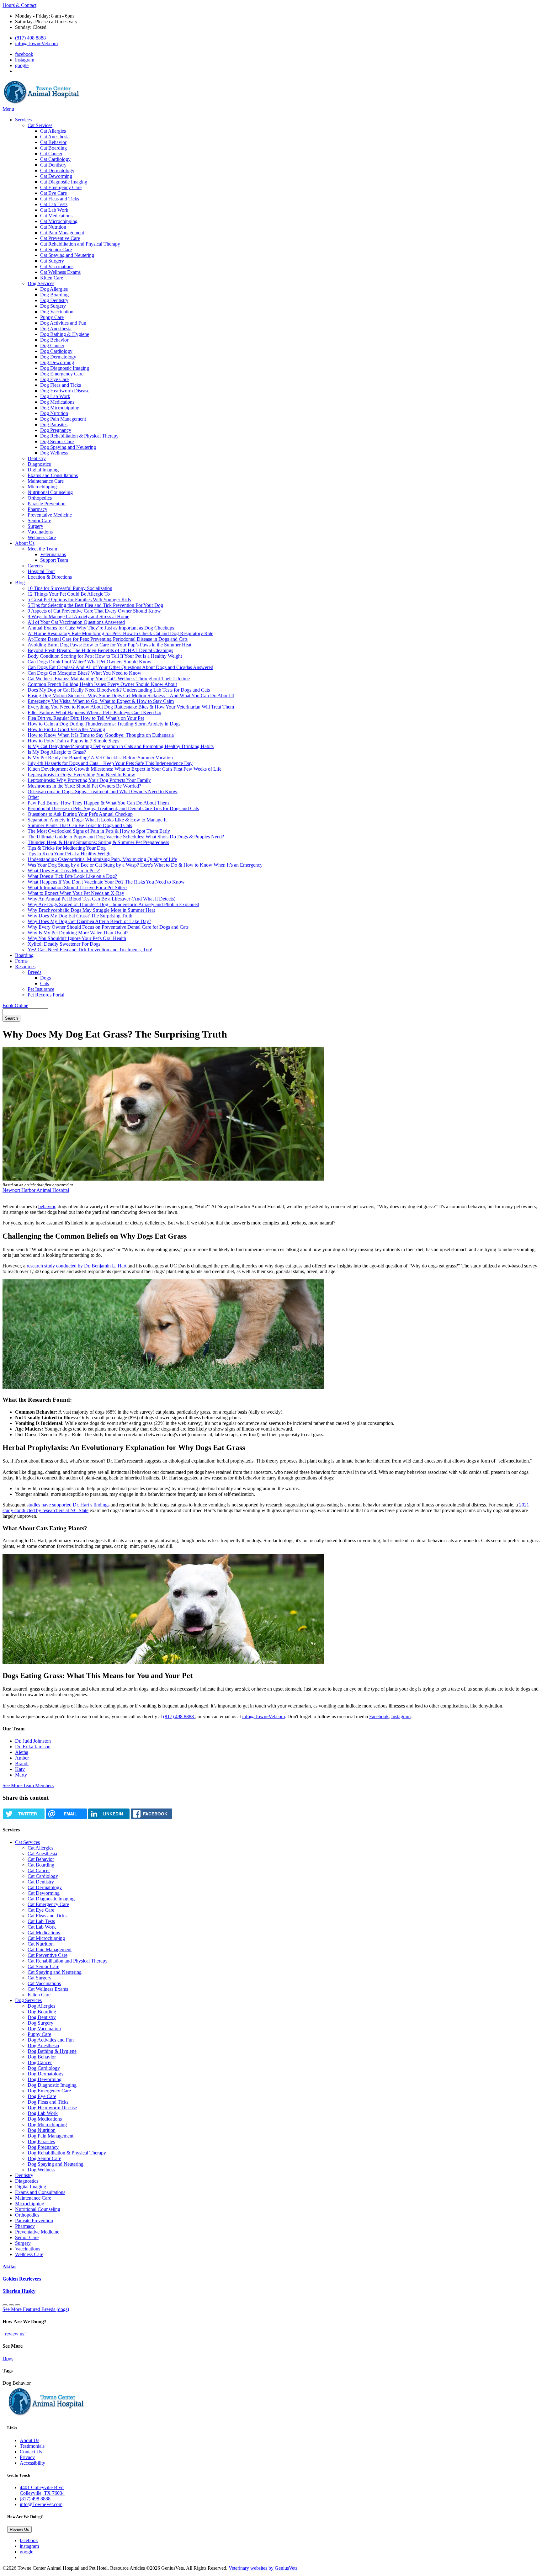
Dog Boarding (54, 295)
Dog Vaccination (57, 312)
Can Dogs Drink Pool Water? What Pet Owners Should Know (90, 662)
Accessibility (32, 2463)
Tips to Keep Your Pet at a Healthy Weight (70, 854)
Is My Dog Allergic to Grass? (57, 752)
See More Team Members (28, 1785)
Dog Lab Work (55, 396)
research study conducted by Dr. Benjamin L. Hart (77, 1266)
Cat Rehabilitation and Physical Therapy (80, 244)
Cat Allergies (53, 131)
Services (23, 120)
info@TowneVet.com (36, 43)
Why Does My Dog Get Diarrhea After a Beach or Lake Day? (89, 921)
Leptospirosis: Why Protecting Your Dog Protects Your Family (89, 780)
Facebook (379, 1716)
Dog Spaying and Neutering (68, 447)
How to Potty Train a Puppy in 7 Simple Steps (73, 741)
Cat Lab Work (54, 210)
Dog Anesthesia (56, 329)
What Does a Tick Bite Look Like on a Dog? (72, 876)
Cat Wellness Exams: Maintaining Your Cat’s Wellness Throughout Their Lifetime (109, 679)
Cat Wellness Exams (60, 272)
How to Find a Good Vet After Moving (66, 729)
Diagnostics (39, 464)
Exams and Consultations (53, 475)
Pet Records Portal (46, 995)
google (22, 65)
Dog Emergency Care (62, 374)
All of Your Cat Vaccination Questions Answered (76, 622)
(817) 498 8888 (30, 38)
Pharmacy (37, 509)
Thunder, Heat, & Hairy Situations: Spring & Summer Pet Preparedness (98, 842)
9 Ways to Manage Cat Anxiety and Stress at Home (78, 616)
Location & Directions (50, 577)
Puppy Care (52, 317)
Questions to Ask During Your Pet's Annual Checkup (80, 814)
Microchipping (42, 487)
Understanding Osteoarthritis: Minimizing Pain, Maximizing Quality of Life (102, 859)
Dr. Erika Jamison (33, 1747)
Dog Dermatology (58, 357)
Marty (21, 1775)
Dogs (45, 978)
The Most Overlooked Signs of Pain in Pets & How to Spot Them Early (99, 831)
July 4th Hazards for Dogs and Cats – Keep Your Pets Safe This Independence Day (110, 763)
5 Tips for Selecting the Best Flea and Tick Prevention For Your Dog (95, 605)
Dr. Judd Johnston (33, 1741)
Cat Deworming (56, 176)
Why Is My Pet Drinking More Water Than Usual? (78, 933)
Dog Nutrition (54, 413)
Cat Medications (56, 216)
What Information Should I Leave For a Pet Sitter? (77, 887)
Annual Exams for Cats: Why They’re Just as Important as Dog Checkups (101, 628)
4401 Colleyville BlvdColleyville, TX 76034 (42, 2490)
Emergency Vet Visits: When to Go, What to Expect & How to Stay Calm (101, 701)
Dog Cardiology (56, 351)
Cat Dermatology (57, 170)
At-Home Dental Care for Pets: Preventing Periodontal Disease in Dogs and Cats (108, 639)
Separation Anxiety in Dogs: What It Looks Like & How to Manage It (97, 820)
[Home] (42, 103)
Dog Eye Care (54, 379)
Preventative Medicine (50, 515)
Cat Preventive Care (60, 238)
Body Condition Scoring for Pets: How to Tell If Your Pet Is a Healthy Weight (105, 656)
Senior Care (39, 521)
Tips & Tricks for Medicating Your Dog (67, 848)
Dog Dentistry (54, 300)
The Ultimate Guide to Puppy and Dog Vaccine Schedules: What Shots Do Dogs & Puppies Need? (126, 837)
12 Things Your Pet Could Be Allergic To (69, 594)
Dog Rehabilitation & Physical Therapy (79, 436)
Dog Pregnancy (56, 430)
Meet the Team (42, 549)
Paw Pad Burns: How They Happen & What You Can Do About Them (98, 803)
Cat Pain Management (62, 233)
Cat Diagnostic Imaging (64, 182)
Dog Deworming (57, 362)
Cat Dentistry (53, 165)
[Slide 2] (18, 2305)
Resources (25, 967)
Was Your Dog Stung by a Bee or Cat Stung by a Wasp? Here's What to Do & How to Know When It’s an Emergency (145, 865)
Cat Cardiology (55, 159)
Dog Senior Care (57, 441)
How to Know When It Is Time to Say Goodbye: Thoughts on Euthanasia (101, 735)
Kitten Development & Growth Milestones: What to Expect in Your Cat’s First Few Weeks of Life (125, 769)
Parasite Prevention (47, 504)
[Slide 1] (11, 2305)
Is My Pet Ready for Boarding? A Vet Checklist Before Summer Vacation (100, 758)
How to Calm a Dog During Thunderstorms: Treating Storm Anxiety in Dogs (104, 724)
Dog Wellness (54, 453)
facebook (24, 54)
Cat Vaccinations (57, 266)
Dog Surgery (53, 306)
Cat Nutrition (53, 227)
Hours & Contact (19, 5)
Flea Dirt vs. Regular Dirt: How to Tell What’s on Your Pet (86, 718)
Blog (20, 583)
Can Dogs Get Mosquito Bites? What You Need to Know (85, 673)
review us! (15, 2334)
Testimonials (32, 2446)
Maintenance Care (46, 481)
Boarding (24, 955)
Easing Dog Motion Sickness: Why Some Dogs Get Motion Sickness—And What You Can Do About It (131, 696)
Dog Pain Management (63, 419)
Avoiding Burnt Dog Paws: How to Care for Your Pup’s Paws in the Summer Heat (109, 645)
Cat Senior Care (56, 250)
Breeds (35, 972)
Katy (20, 1769)
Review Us (19, 2529)
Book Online (15, 1005)
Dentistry (37, 458)
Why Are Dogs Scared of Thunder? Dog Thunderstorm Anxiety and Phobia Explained (113, 904)
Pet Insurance (41, 989)
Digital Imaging (43, 470)
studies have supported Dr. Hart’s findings (68, 1505)
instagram (25, 60)
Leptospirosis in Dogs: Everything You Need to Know (81, 775)
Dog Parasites (54, 425)
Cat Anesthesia (55, 137)
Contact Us (31, 2452)
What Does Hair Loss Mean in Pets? (64, 871)
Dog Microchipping (60, 408)
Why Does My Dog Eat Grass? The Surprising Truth (80, 916)
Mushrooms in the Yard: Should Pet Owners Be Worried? (84, 786)
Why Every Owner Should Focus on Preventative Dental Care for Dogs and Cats (108, 927)
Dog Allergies (54, 289)
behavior (47, 1206)
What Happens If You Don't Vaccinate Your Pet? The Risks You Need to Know (106, 882)
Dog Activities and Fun (63, 323)
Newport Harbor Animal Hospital (36, 1190)
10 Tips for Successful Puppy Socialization (70, 588)
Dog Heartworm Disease (65, 391)
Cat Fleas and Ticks (60, 199)
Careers (35, 566)
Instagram (401, 1716)
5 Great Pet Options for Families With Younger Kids (79, 600)
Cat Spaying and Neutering (67, 255)
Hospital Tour (41, 571)
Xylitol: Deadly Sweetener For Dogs (64, 944)
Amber (22, 1758)
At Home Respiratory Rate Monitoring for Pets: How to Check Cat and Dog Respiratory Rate (120, 633)
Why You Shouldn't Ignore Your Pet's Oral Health (77, 938)
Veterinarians (53, 554)
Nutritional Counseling (50, 492)
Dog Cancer (52, 345)
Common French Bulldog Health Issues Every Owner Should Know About (102, 684)
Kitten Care (52, 278)
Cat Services (40, 125)
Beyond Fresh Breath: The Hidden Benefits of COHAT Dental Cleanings (100, 650)
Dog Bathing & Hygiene (65, 334)
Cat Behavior (53, 142)
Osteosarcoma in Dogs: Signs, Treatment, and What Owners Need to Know (103, 791)
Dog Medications (57, 402)
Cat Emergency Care (61, 187)
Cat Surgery (52, 261)
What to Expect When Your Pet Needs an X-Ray (76, 893)
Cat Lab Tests (54, 204)
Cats (45, 983)
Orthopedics (40, 498)
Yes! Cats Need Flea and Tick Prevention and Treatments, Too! (90, 950)
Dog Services (41, 283)
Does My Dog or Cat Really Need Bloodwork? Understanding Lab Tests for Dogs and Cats (119, 690)
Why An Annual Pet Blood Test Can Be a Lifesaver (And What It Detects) (101, 899)
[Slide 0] (5, 2305)
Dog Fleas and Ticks (61, 385)
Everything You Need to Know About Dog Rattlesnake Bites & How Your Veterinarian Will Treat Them (131, 707)
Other (33, 797)
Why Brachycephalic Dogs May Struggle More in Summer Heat (91, 910)
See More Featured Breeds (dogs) (36, 2309)
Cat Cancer (51, 154)
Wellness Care (42, 537)
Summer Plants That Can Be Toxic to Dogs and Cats (80, 825)
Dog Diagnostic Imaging (65, 368)
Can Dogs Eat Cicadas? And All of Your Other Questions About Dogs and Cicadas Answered (120, 667)
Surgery (35, 526)
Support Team (54, 560)
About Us (25, 543)
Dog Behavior (54, 340)
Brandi (22, 1763)
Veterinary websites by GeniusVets (263, 2568)
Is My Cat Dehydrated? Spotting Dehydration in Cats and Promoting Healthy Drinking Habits (121, 746)
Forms (21, 961)
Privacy (27, 2457)
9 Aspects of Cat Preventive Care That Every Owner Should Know (94, 611)
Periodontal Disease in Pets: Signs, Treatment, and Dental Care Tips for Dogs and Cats (113, 808)
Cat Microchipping (59, 221)
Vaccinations (40, 532)
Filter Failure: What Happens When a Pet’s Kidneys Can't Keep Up (94, 712)
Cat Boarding (53, 148)
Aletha (22, 1752)
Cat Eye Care (53, 193)
